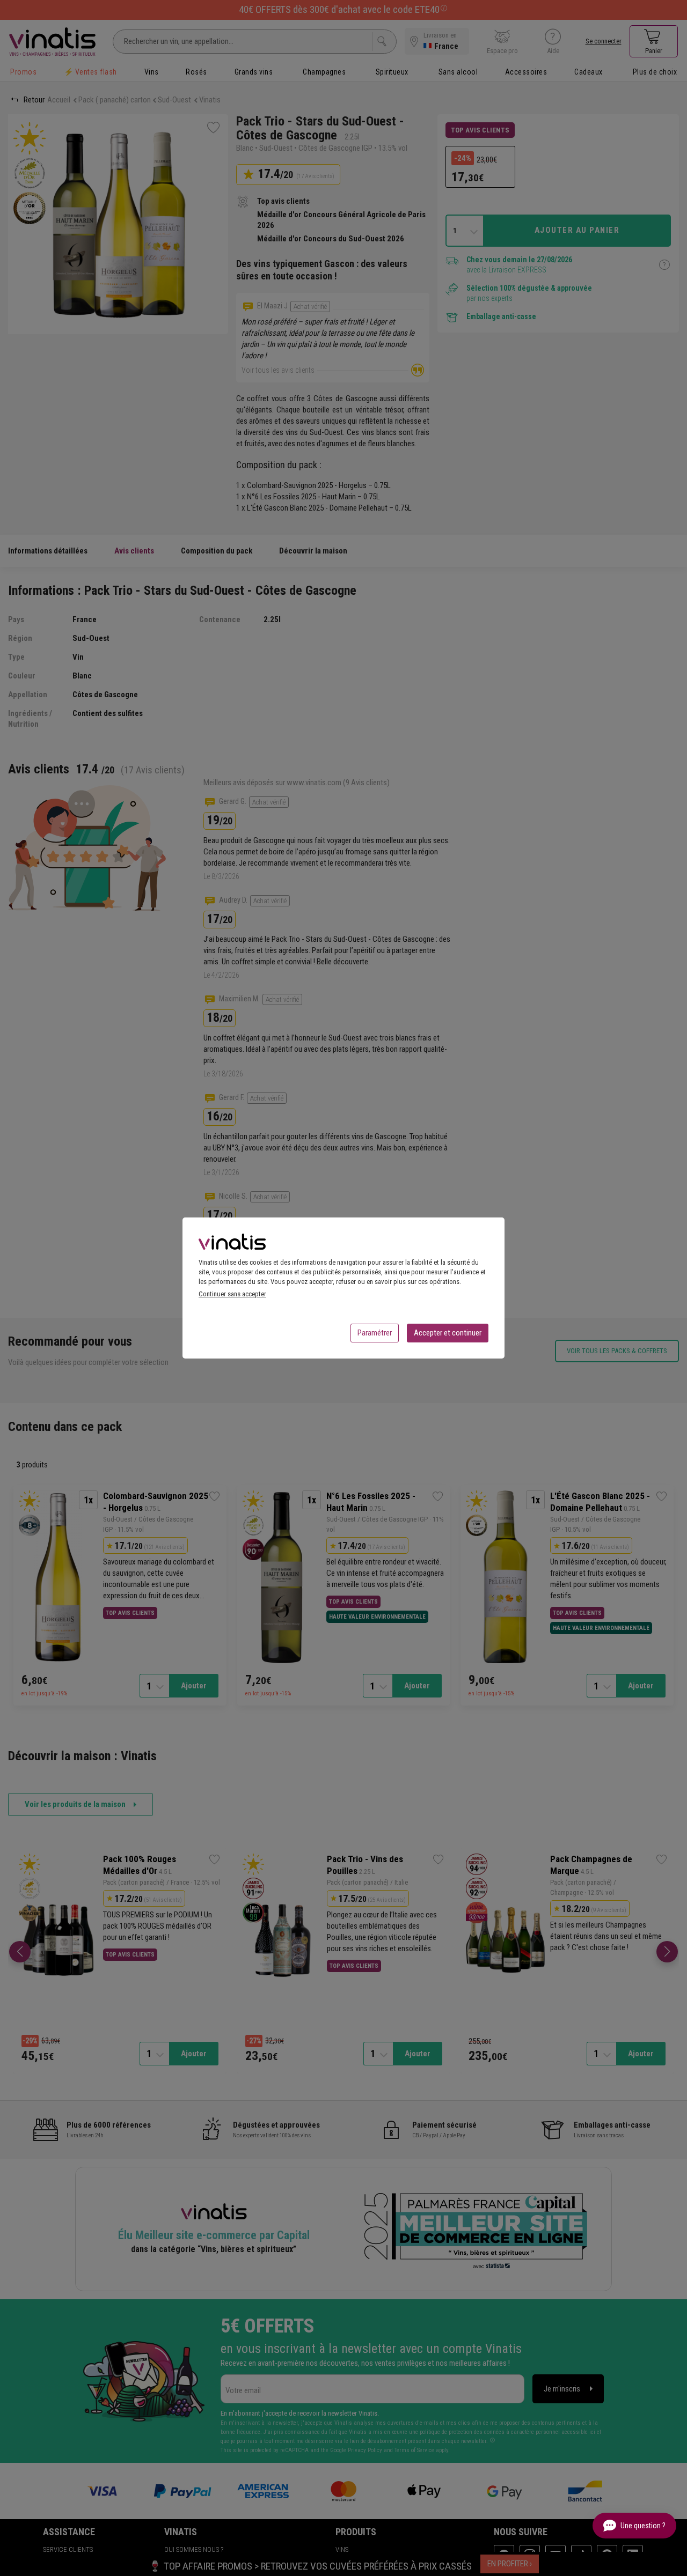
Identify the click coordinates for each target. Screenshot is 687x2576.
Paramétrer (375, 1333)
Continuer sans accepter (232, 1294)
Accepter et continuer (448, 1333)
